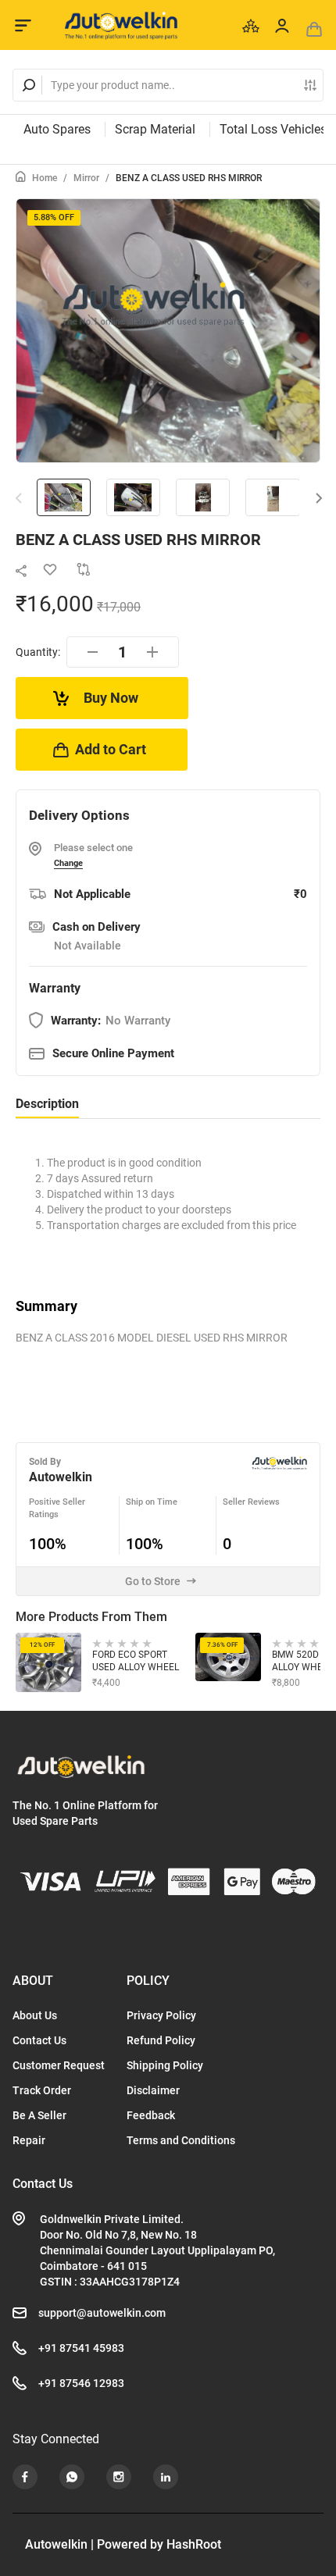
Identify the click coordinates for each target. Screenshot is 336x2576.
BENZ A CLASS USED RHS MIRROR (189, 178)
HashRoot (194, 2544)
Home (45, 178)
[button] (319, 499)
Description (47, 1104)
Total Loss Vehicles (273, 129)
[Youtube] (25, 2477)
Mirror (86, 178)
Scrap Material (155, 129)
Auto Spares (57, 129)
